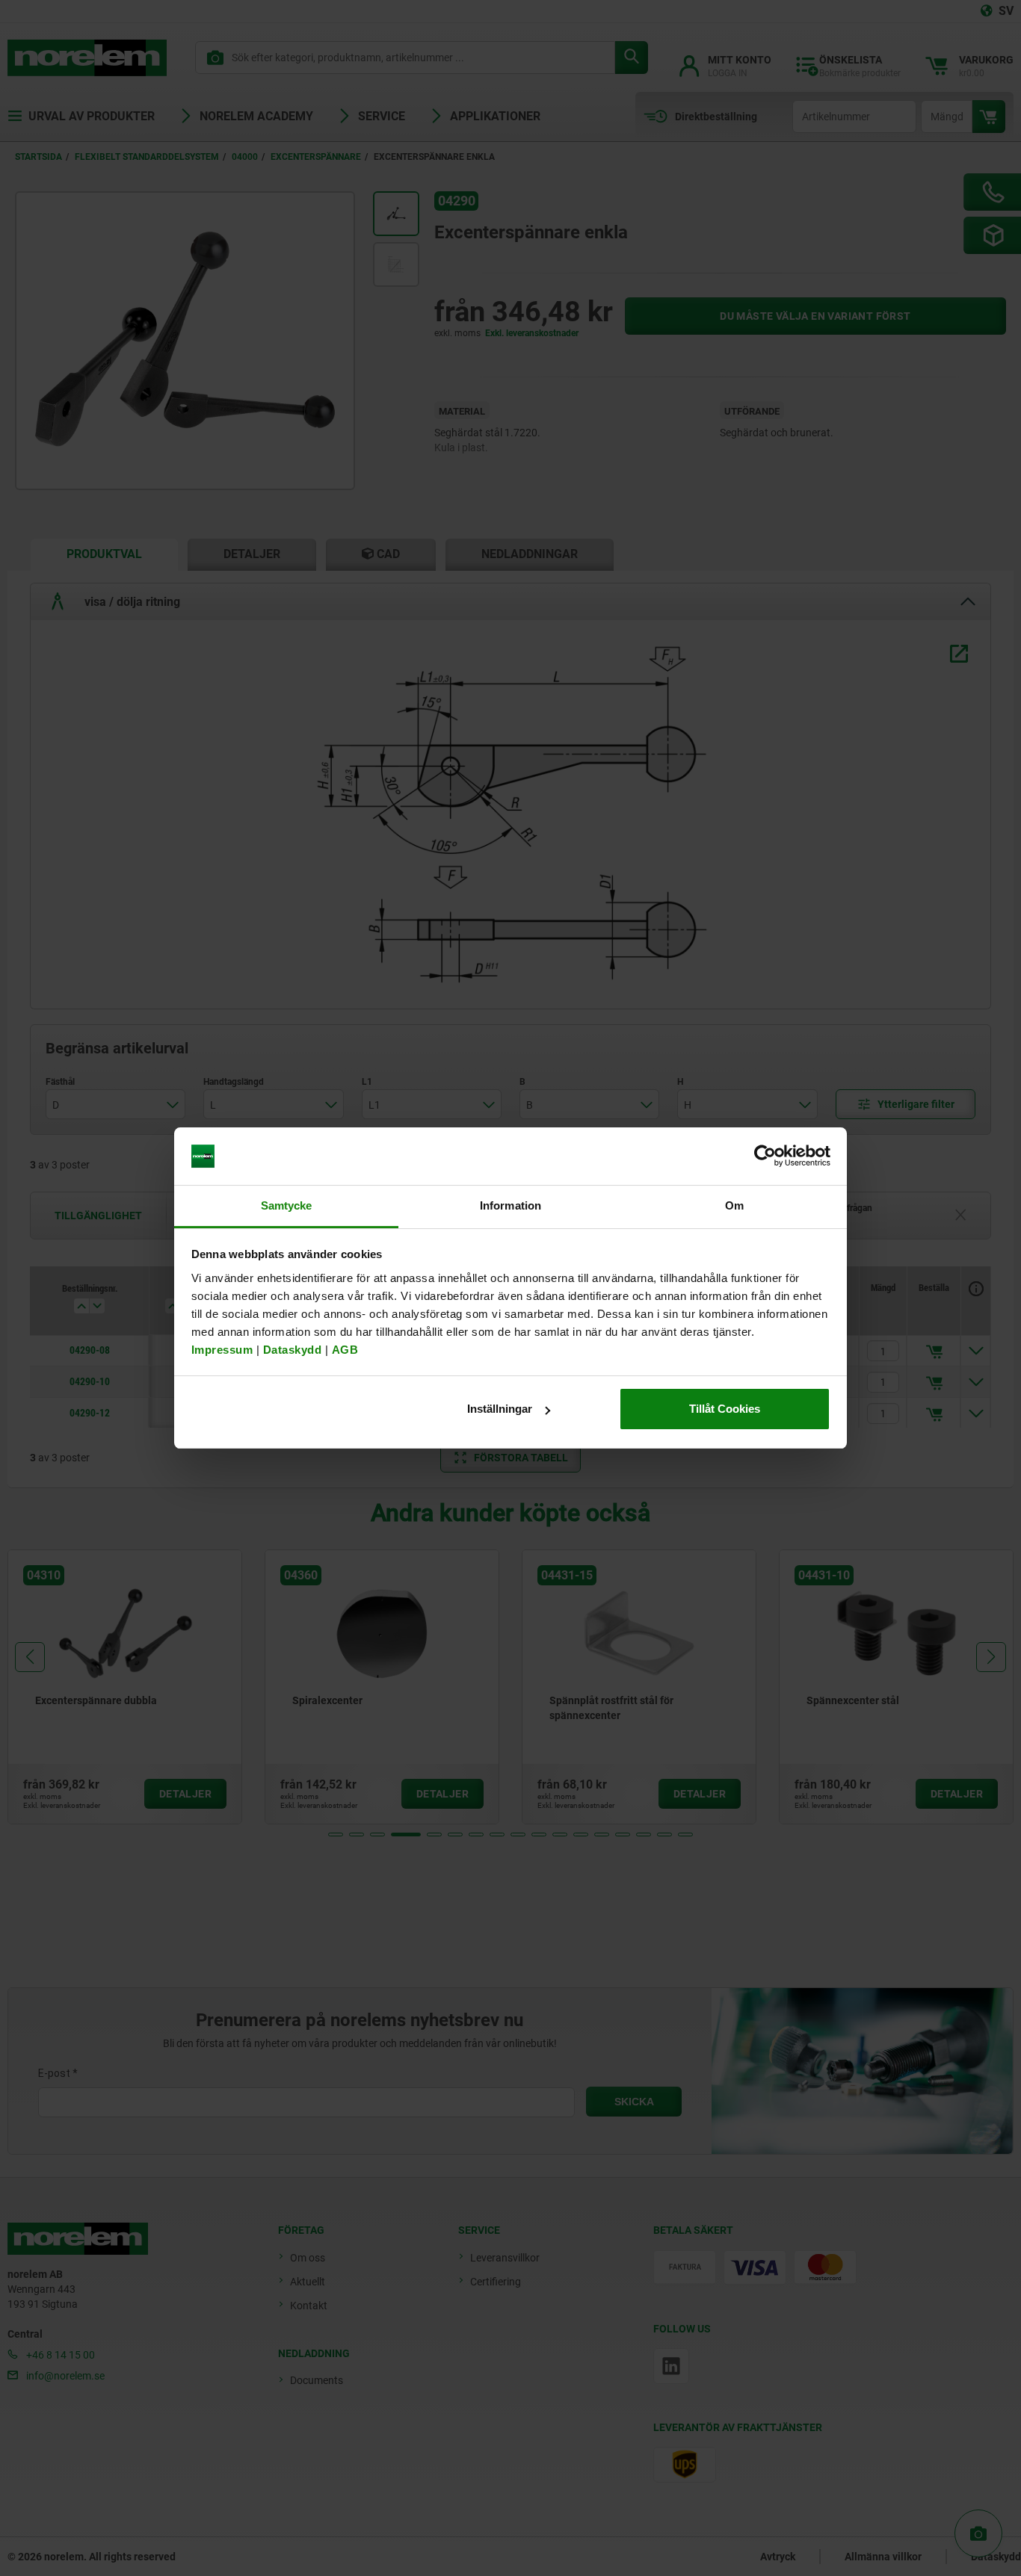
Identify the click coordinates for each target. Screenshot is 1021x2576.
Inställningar (500, 1409)
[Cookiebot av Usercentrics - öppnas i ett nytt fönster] (765, 1157)
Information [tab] (510, 1205)
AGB (345, 1350)
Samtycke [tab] (287, 1205)
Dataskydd (293, 1350)
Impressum (222, 1350)
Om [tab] (734, 1205)
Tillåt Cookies (725, 1409)
